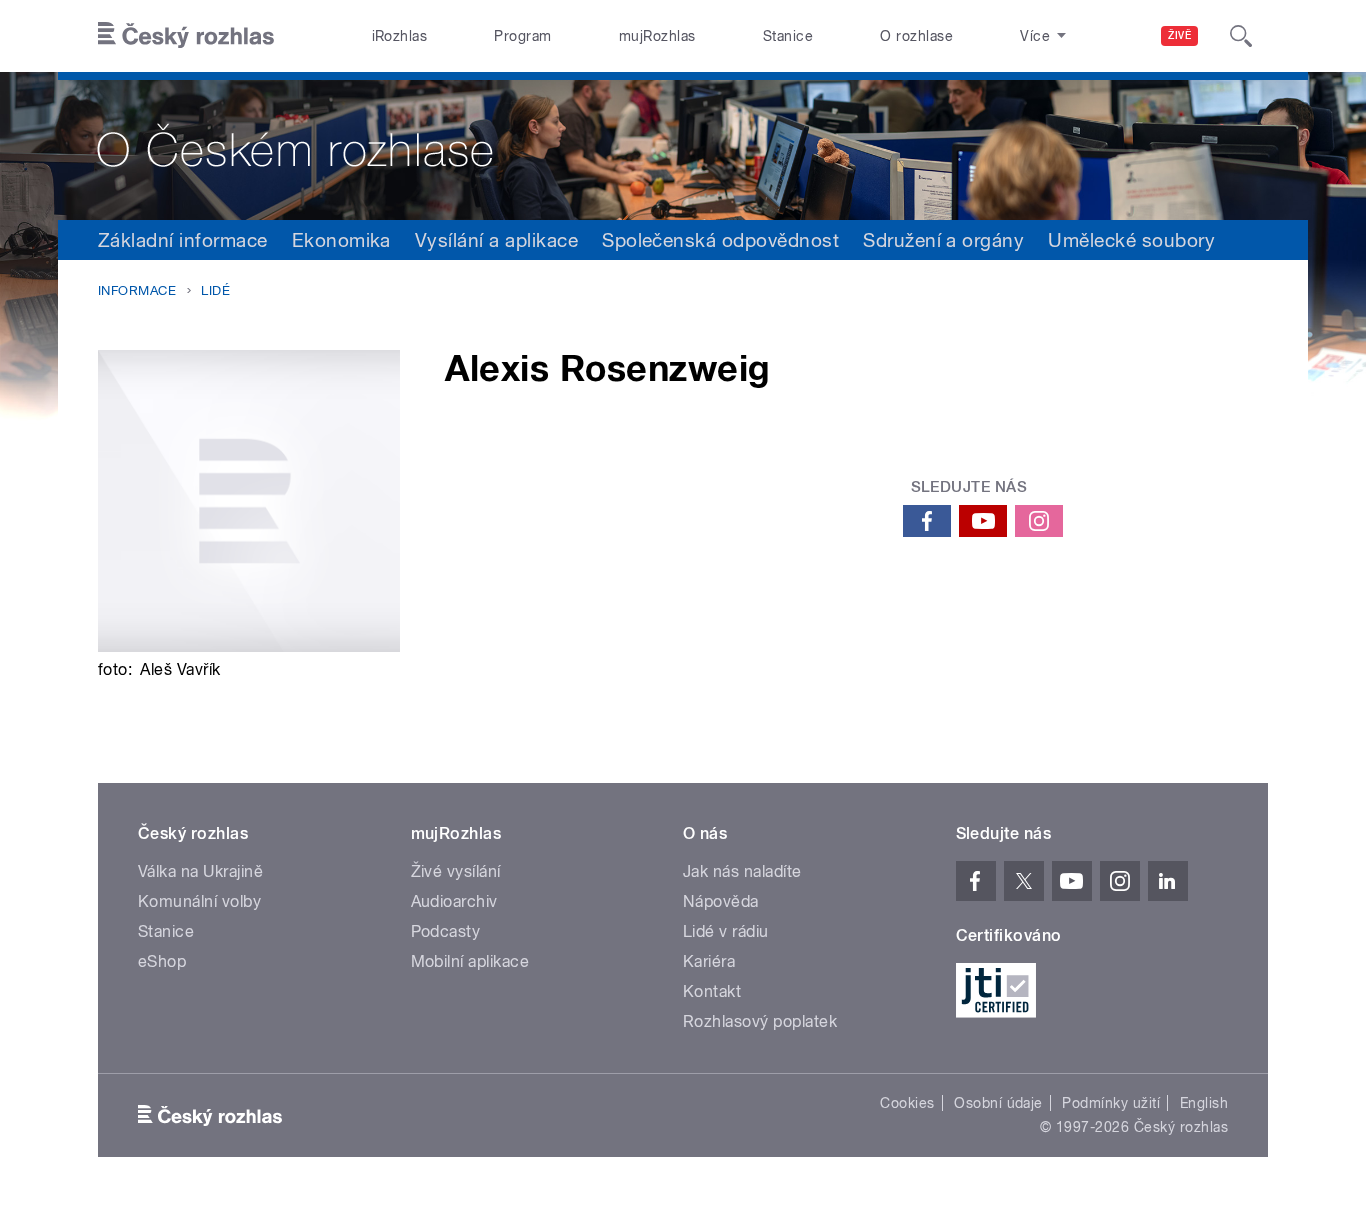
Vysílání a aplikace (496, 240)
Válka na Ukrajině (200, 871)
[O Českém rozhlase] (683, 146)
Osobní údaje (998, 1103)
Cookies (907, 1103)
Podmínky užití (1111, 1103)
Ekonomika (341, 240)
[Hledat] (1241, 36)
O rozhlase (916, 36)
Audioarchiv (454, 901)
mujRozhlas (657, 36)
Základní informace (183, 240)
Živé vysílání (456, 871)
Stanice (788, 36)
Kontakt (712, 991)
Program (522, 36)
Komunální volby (199, 901)
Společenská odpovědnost (720, 240)
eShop (162, 961)
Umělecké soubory (1131, 240)
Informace (137, 290)
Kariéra (709, 961)
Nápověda (721, 901)
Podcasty (446, 931)
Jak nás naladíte (742, 871)
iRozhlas (400, 36)
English (1204, 1103)
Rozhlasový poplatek (760, 1021)
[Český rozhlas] (186, 36)
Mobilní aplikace (470, 961)
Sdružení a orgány (943, 240)
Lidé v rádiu (726, 931)
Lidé (215, 290)
